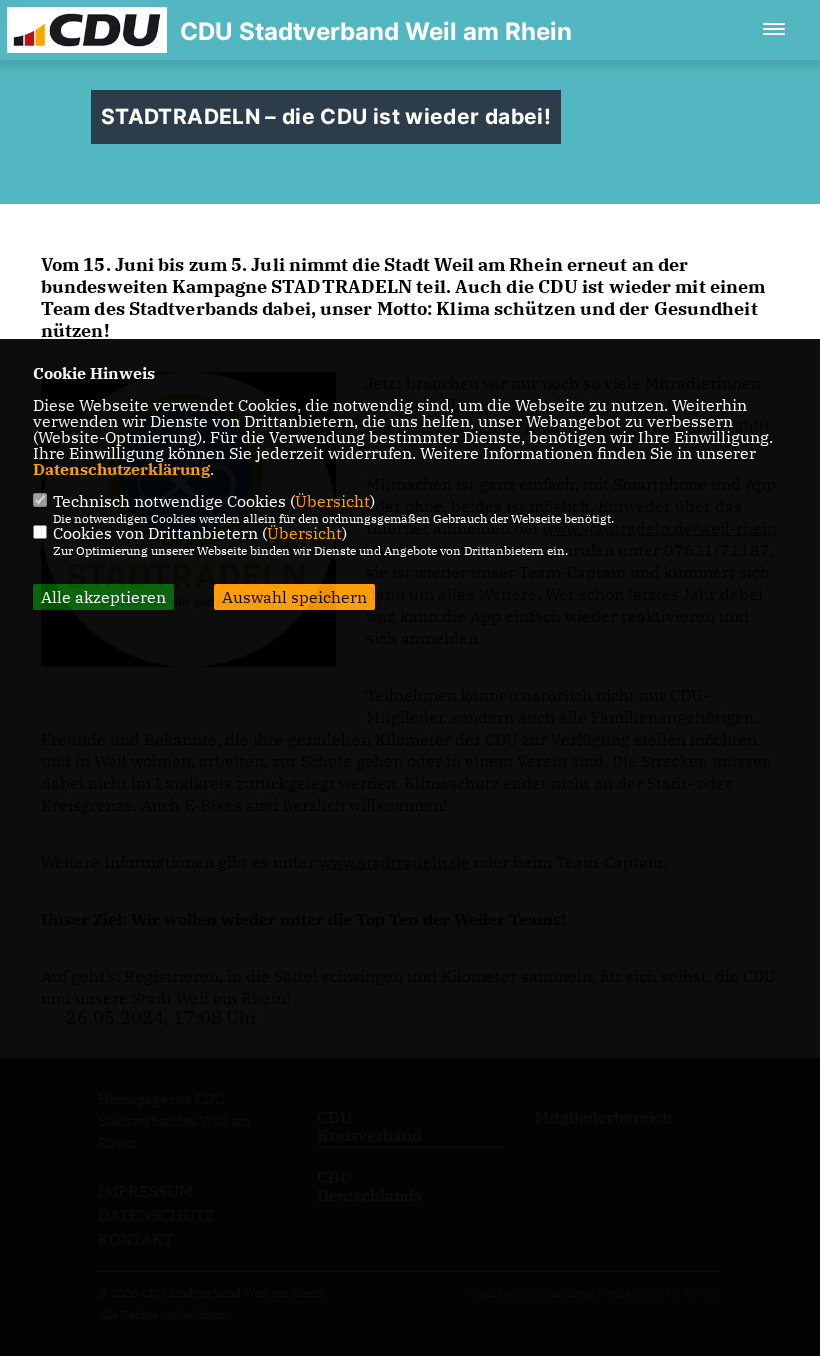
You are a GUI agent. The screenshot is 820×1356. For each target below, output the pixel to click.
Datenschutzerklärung (121, 469)
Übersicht (332, 501)
